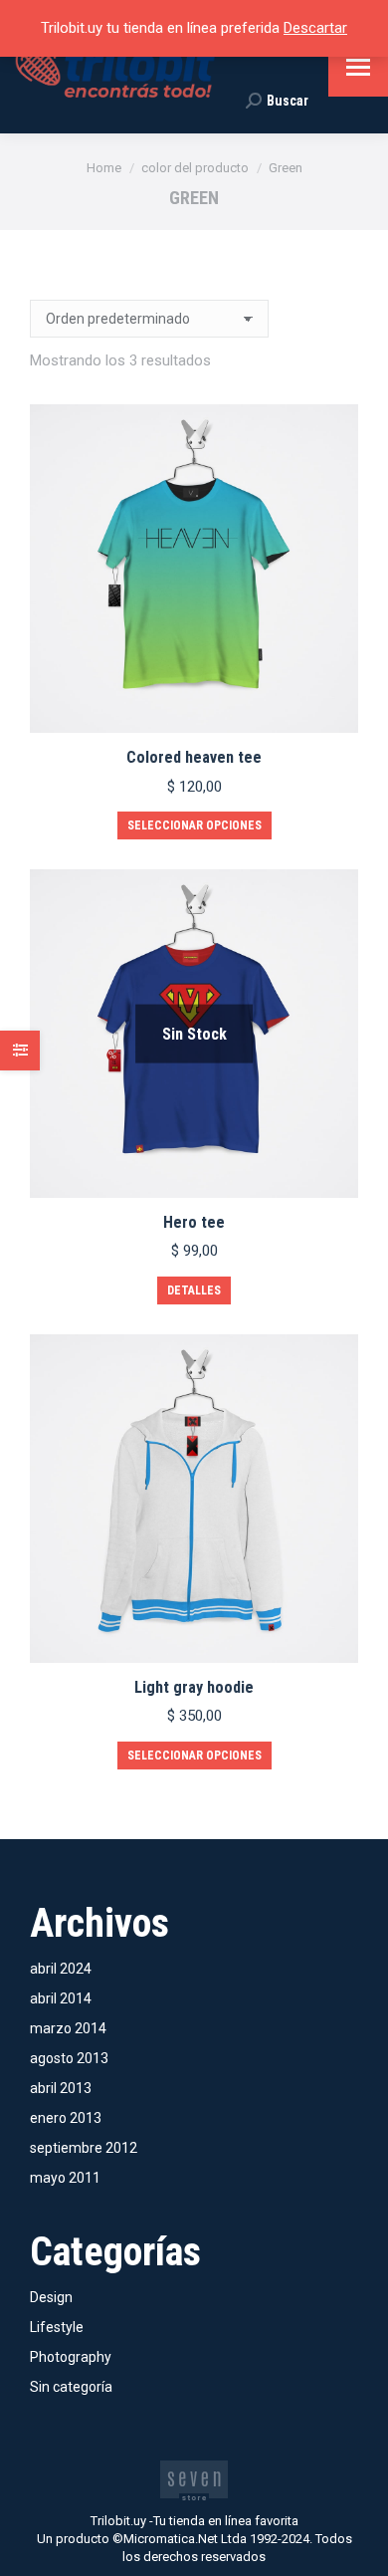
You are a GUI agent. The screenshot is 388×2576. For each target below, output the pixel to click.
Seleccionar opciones (194, 825)
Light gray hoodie (194, 1687)
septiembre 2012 (84, 2148)
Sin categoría (71, 2387)
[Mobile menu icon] (358, 67)
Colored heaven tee (194, 757)
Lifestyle (57, 2327)
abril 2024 (61, 1969)
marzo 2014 (68, 2028)
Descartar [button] (315, 28)
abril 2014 (61, 1998)
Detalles (194, 1290)
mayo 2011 (65, 2178)
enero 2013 (66, 2118)
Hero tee (194, 1222)
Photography (71, 2357)
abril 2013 (61, 2088)
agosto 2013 (69, 2058)
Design (51, 2297)
